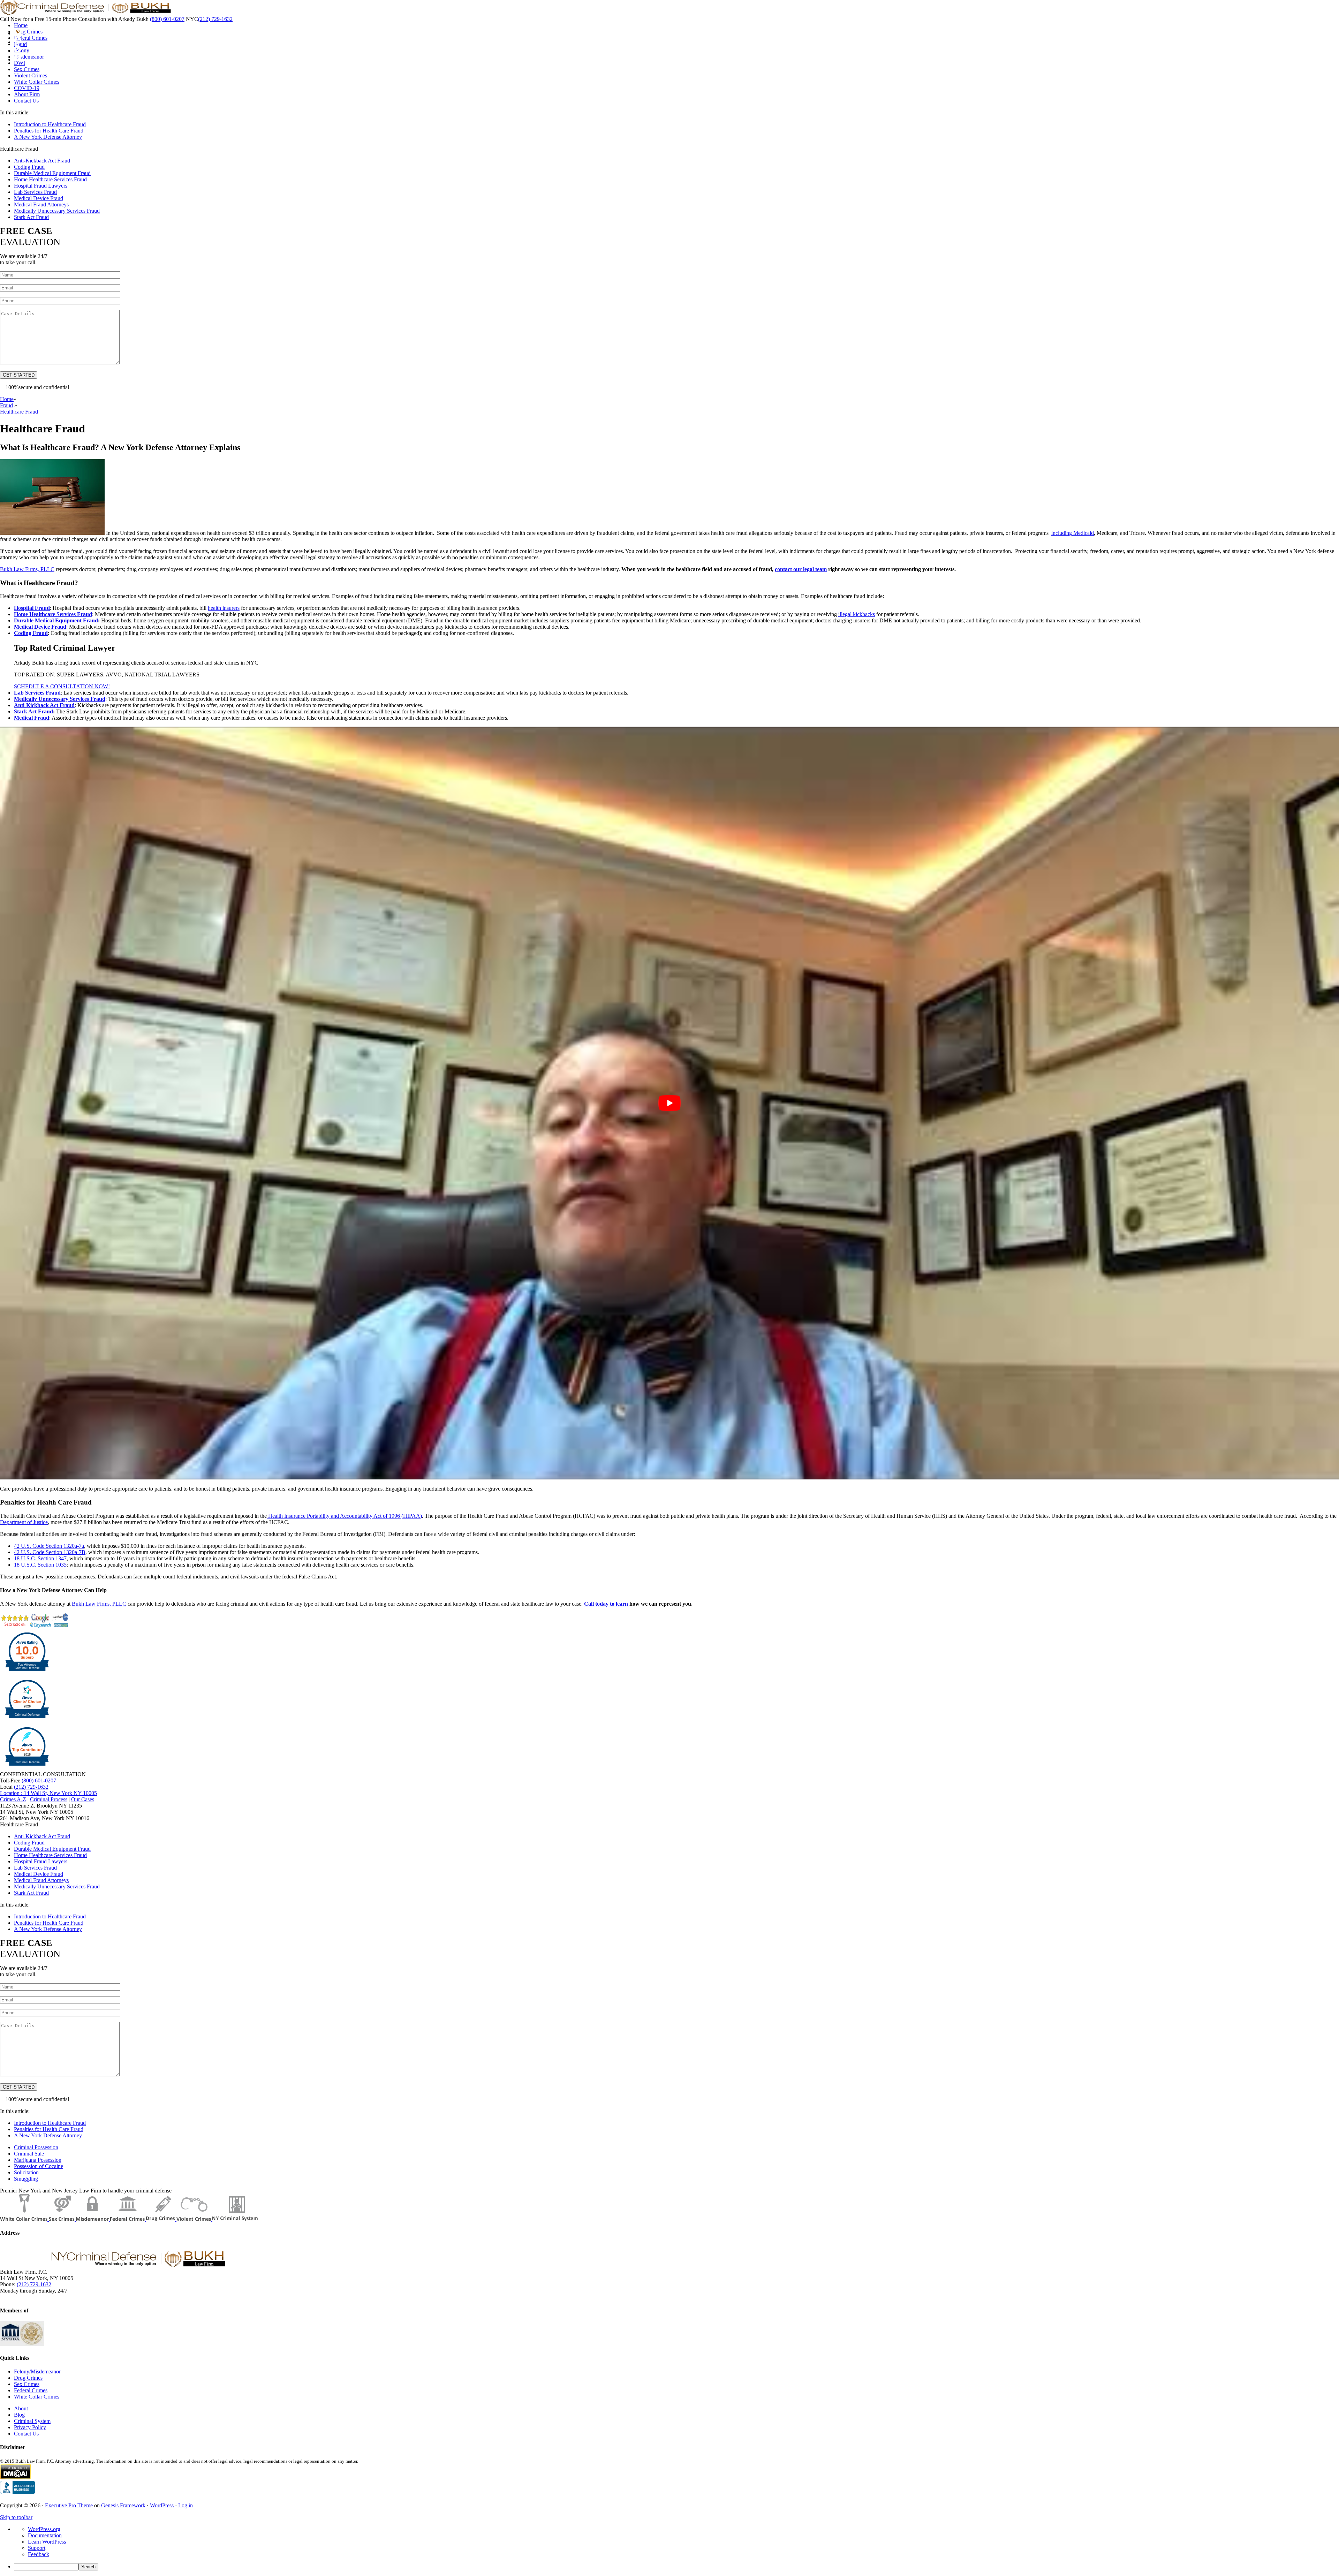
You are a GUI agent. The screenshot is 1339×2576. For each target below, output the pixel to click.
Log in (186, 2505)
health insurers (224, 608)
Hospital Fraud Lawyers (41, 186)
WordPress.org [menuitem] (44, 2529)
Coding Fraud (29, 167)
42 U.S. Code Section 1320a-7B (50, 1552)
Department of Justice (24, 1522)
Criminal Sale (29, 2154)
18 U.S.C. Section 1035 (40, 1565)
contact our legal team (801, 569)
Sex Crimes (27, 2384)
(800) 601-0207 (167, 19)
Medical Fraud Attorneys (41, 204)
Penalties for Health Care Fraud (49, 131)
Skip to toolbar (16, 2517)
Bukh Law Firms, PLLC (27, 569)
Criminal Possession (36, 2147)
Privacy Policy (30, 2427)
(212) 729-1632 (215, 19)
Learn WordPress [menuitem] (47, 2542)
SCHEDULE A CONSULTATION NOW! (62, 686)
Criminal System (32, 2421)
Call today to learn (607, 1604)
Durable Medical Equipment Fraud (52, 173)
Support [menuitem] (37, 2548)
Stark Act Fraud (31, 217)
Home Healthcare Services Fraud (50, 179)
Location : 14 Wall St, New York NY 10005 (48, 1793)
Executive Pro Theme (69, 2505)
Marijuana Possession (38, 2160)
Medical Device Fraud (39, 198)
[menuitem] (676, 2567)
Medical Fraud (32, 718)
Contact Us (26, 2434)
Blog (19, 2415)
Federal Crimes (31, 2390)
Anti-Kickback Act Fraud (42, 161)
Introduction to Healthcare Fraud (50, 124)
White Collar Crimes (37, 2397)
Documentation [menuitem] (45, 2535)
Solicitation (26, 2172)
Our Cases (83, 1799)
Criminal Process (49, 1799)
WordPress (162, 2505)
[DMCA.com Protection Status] (16, 2477)
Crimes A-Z (13, 1799)
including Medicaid (1073, 533)
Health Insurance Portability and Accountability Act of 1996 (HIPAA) (344, 1516)
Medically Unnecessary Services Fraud (57, 211)
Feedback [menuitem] (39, 2554)
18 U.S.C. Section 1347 (40, 1558)
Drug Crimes (28, 2378)
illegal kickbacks (857, 614)
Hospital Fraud (32, 608)
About (21, 2408)
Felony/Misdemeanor (37, 2372)
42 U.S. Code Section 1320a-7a (49, 1546)
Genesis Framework (123, 2505)
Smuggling (26, 2179)
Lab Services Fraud (35, 192)
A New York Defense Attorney (48, 137)
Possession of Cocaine (39, 2166)
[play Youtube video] (669, 1103)
